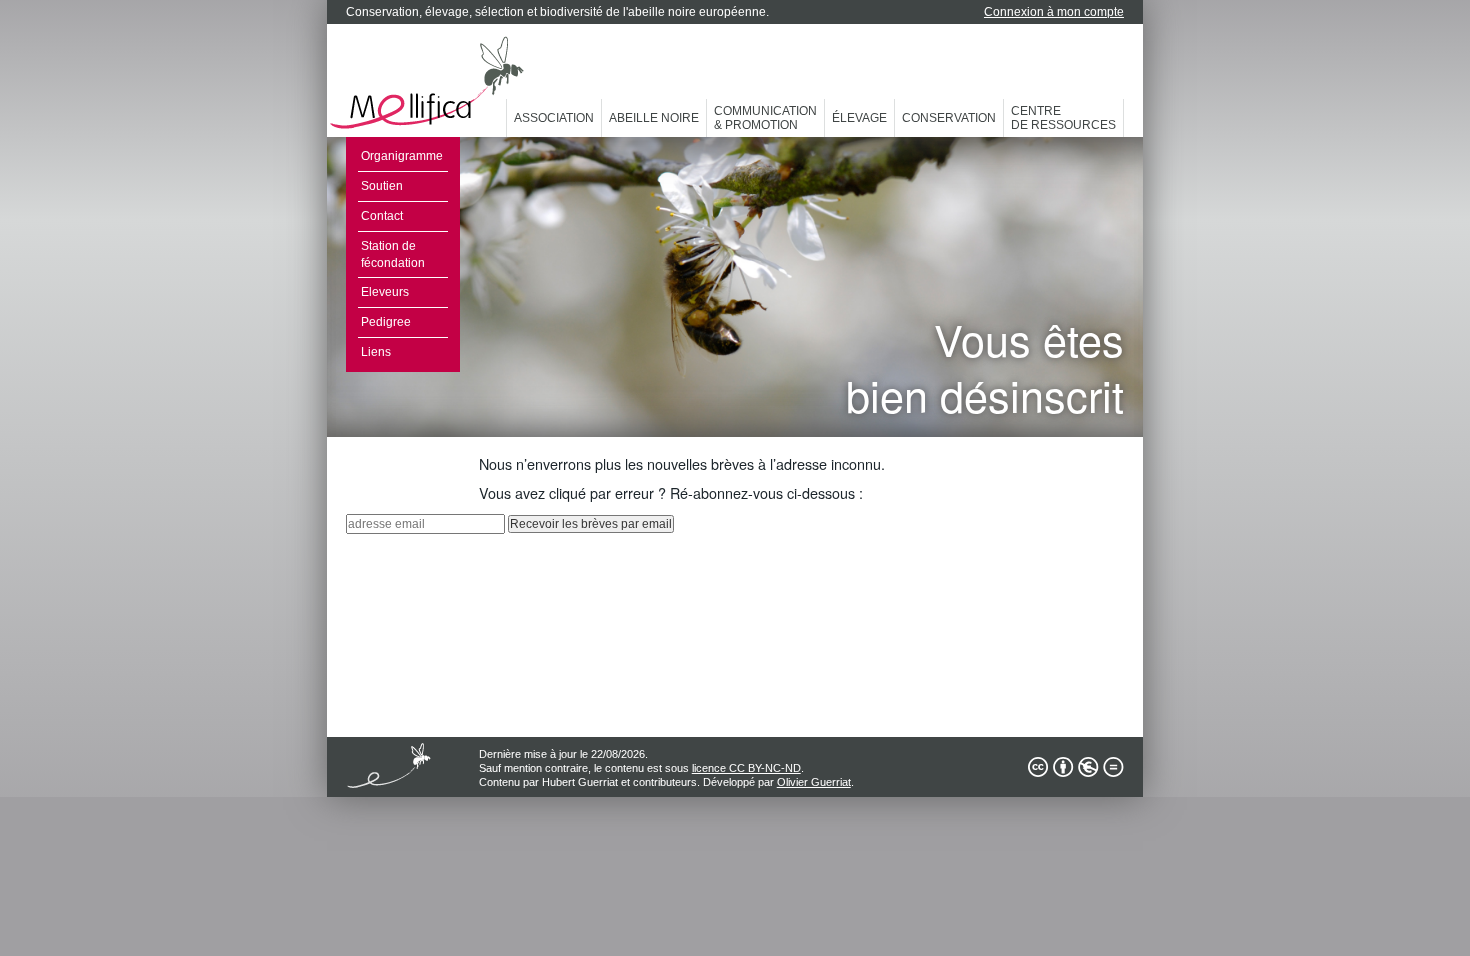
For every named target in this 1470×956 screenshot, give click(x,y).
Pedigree (386, 322)
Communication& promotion (765, 118)
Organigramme (402, 156)
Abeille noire (654, 118)
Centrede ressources (1063, 118)
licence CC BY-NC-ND (746, 768)
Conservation (949, 118)
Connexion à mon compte (1054, 12)
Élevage (859, 118)
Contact (382, 216)
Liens (376, 352)
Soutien (382, 186)
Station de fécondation (393, 254)
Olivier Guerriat (814, 782)
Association (554, 118)
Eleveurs (385, 292)
